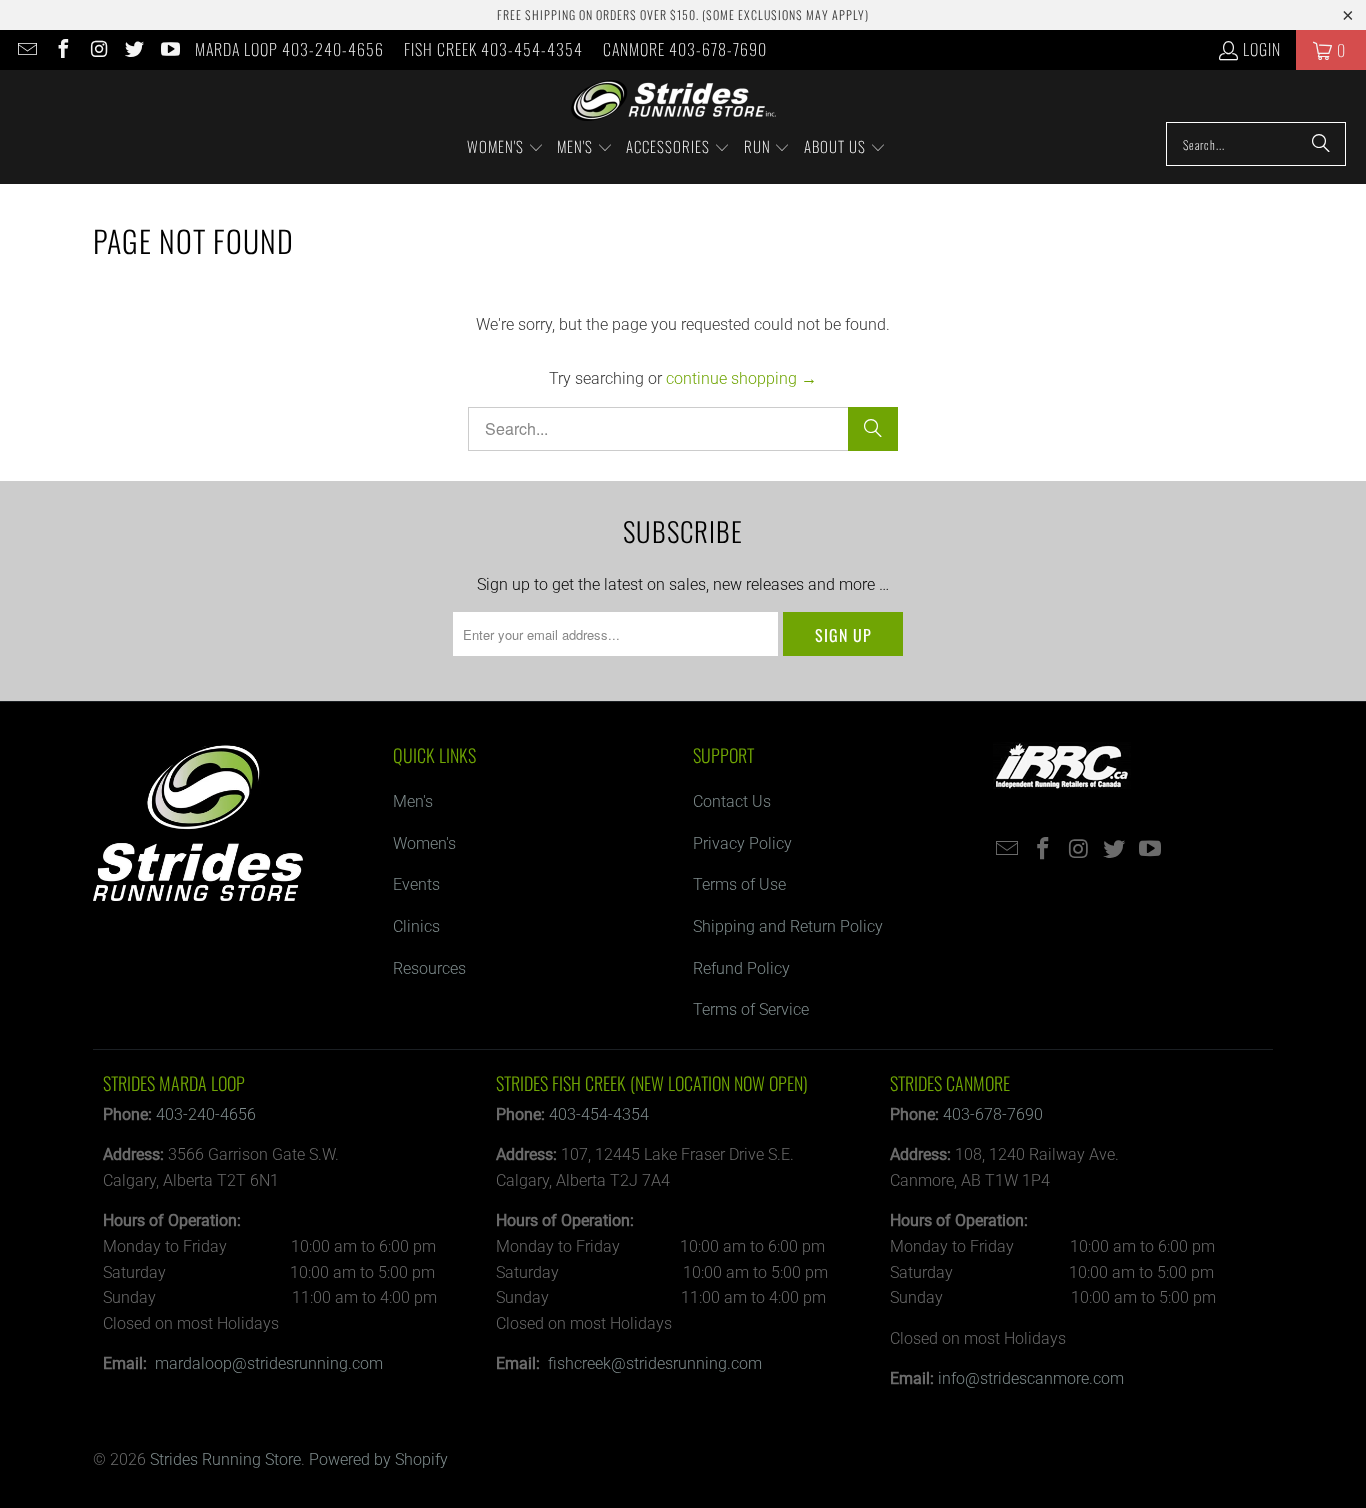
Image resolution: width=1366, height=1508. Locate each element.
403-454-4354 (599, 1114)
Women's (424, 843)
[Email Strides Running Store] (26, 50)
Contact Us (732, 801)
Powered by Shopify (378, 1459)
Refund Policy (741, 968)
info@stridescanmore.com (1031, 1378)
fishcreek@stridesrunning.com (655, 1363)
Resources (429, 968)
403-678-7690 (993, 1114)
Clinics (416, 926)
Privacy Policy (742, 843)
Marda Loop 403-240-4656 (289, 49)
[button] (505, 148)
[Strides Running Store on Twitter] (134, 50)
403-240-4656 (206, 1114)
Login (1262, 49)
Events (416, 884)
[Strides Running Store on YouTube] (169, 50)
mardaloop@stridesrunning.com (269, 1363)
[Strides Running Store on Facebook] (62, 50)
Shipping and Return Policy (788, 926)
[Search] (1321, 144)
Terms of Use (739, 884)
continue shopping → (741, 378)
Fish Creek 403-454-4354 (493, 49)
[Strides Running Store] (673, 101)
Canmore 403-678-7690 (685, 49)
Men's (413, 801)
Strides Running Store (225, 1459)
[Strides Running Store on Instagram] (98, 50)
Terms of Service (751, 1009)
